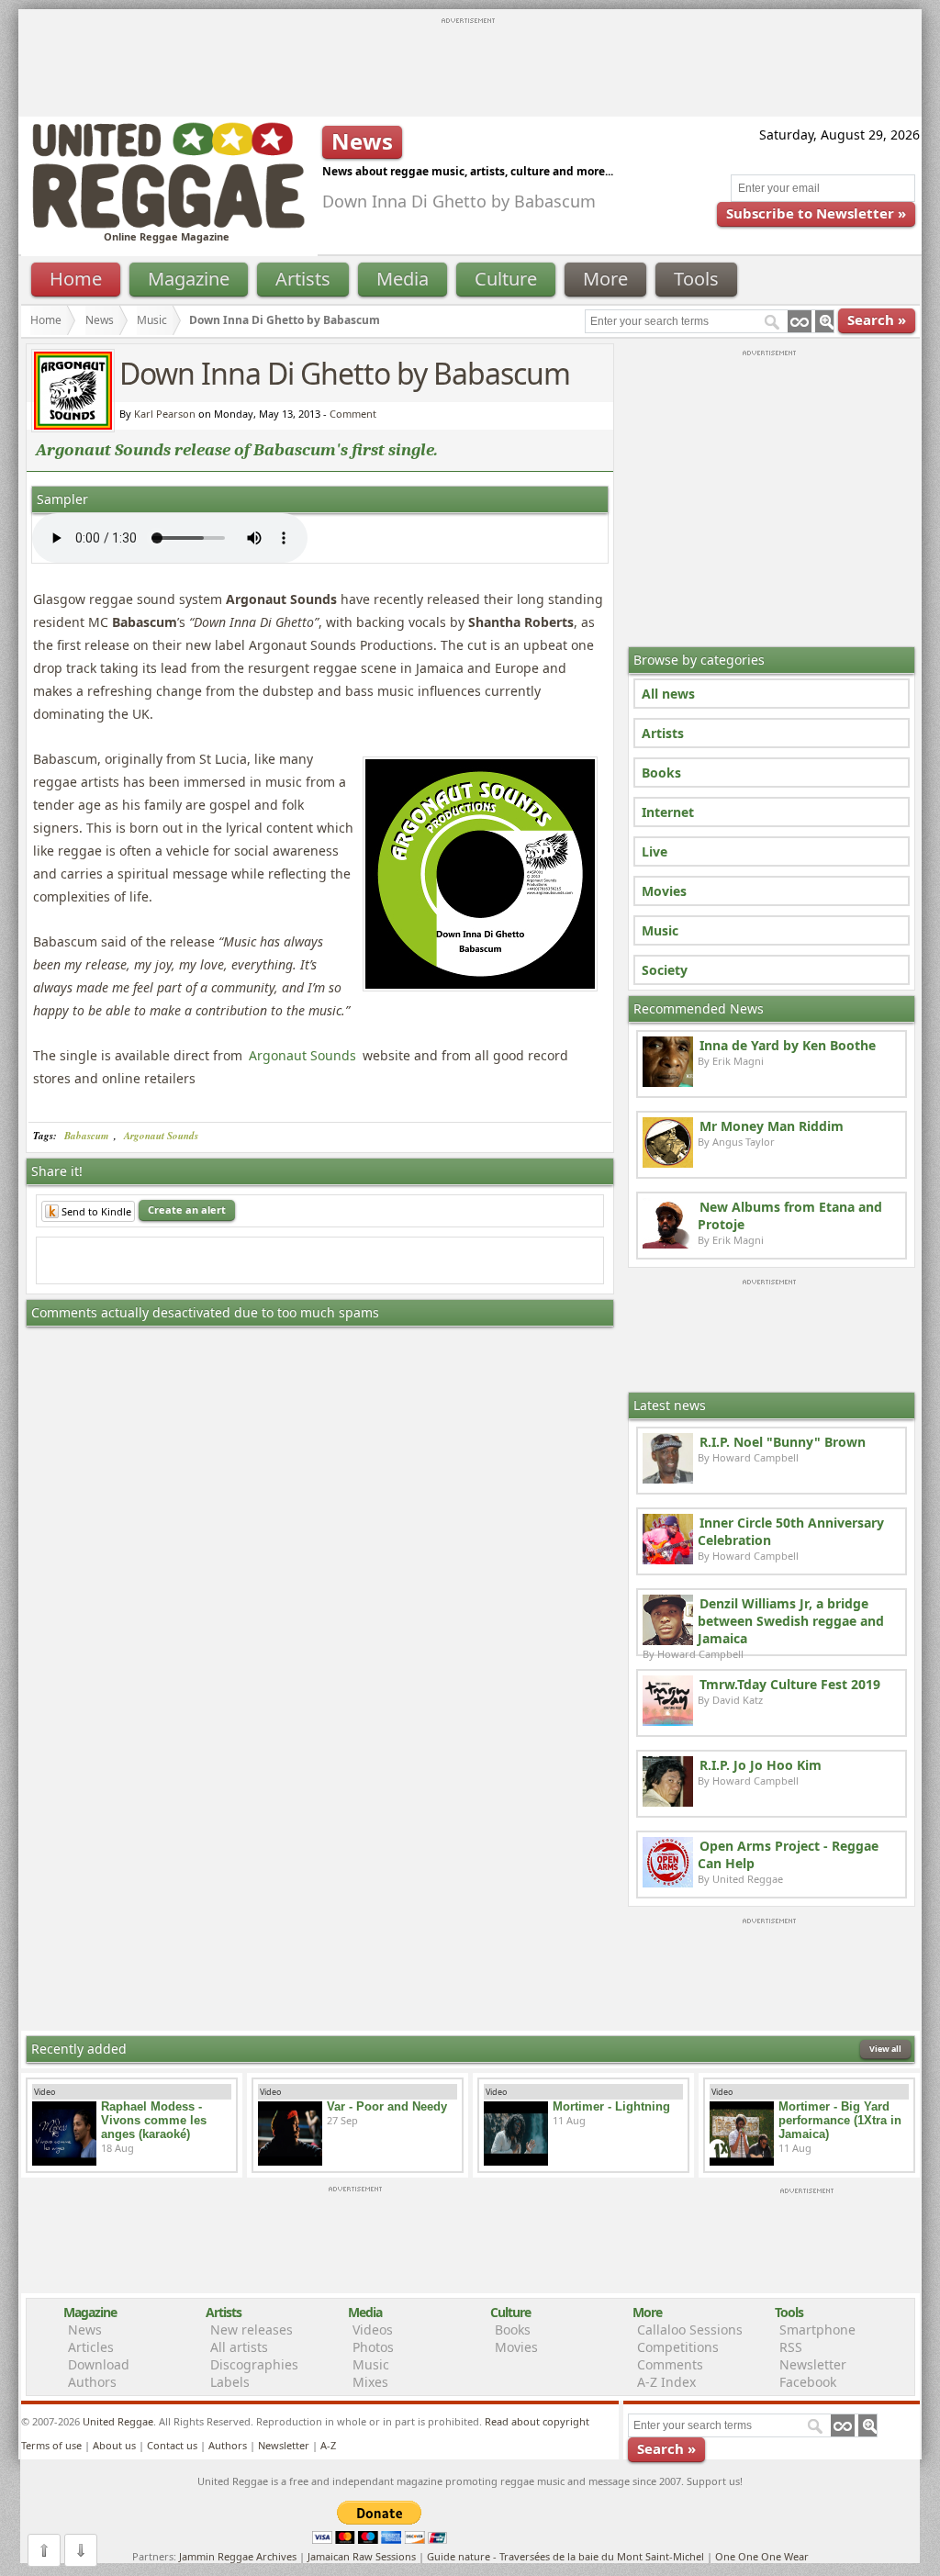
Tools (696, 279)
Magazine (189, 279)
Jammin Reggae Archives (238, 2556)
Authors (92, 2382)
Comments (670, 2364)
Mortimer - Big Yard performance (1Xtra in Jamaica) (840, 2120)
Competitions (678, 2347)
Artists (303, 279)
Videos (373, 2330)
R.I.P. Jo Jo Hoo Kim (761, 1765)
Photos (373, 2347)
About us (114, 2445)
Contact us (172, 2445)
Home (76, 279)
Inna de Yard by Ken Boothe (788, 1045)
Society (665, 970)
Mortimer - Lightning (611, 2106)
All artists (239, 2347)
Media (403, 279)
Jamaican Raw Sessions (362, 2556)
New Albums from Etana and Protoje (790, 1215)
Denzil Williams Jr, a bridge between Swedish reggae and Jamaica (791, 1621)
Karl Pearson (165, 414)
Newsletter (813, 2364)
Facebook (808, 2382)
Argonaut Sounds (302, 1055)
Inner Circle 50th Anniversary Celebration (791, 1531)
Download (99, 2364)
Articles (91, 2347)
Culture (506, 279)
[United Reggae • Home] (168, 224)
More (605, 279)
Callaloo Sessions (690, 2330)
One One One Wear (762, 2556)
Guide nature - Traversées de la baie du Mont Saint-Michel (565, 2556)
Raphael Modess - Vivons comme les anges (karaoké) (154, 2120)
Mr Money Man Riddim (772, 1126)
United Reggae (118, 2421)
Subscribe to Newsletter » (816, 213)
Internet (668, 812)
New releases (252, 2330)
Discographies (254, 2364)
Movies (664, 891)
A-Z (328, 2445)
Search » (877, 319)
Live (655, 851)
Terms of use (51, 2445)
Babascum (87, 1136)
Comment (353, 414)
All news (668, 694)
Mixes (370, 2382)
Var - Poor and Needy (387, 2106)
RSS (791, 2347)
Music (152, 320)
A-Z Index (666, 2382)
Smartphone (817, 2330)
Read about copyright (537, 2421)
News (100, 320)
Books (661, 773)
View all (885, 2049)
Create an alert (187, 1210)
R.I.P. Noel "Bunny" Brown (783, 1442)
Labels (230, 2382)
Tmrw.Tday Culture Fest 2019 (790, 1684)
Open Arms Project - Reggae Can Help (788, 1854)
